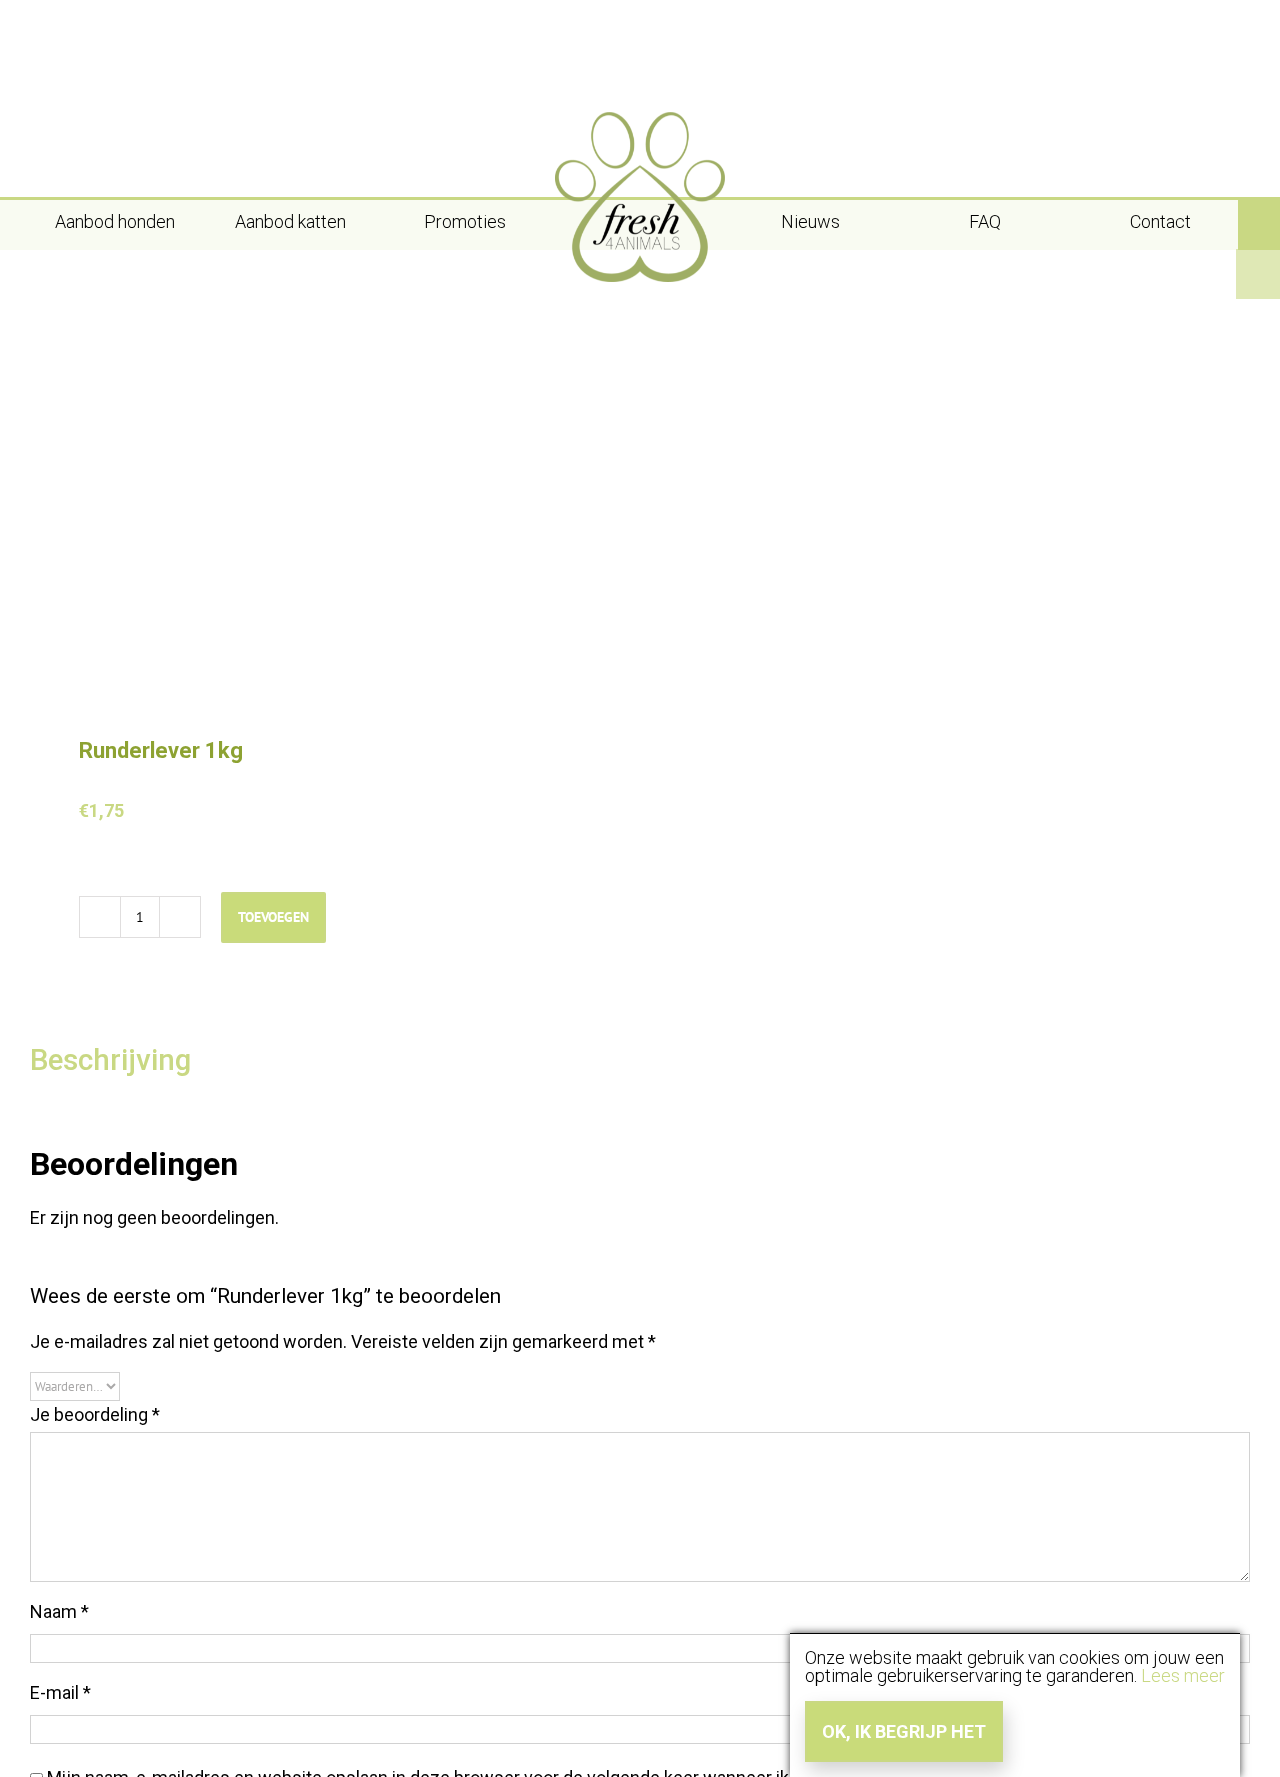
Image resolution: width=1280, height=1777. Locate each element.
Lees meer (1183, 1675)
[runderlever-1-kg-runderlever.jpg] (323, 492)
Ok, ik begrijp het (904, 1731)
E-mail (60, 1692)
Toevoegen (273, 917)
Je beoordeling (95, 1414)
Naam (59, 1611)
